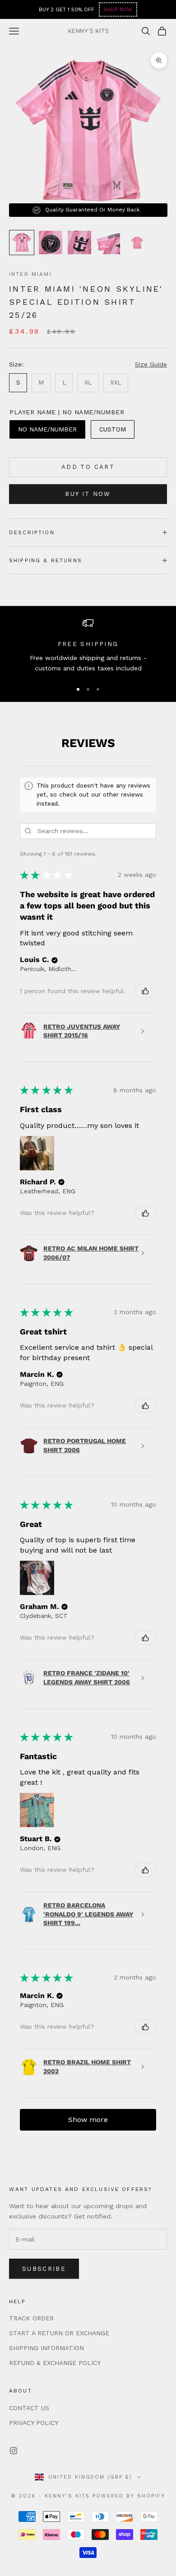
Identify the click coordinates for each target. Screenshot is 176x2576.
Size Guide (151, 364)
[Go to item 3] (79, 243)
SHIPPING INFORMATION (46, 2348)
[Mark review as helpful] (145, 991)
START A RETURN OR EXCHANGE (59, 2333)
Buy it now (88, 494)
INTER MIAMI (30, 274)
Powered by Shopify (129, 2496)
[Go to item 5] (137, 243)
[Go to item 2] (51, 243)
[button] (55, 960)
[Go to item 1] (22, 243)
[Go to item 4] (108, 243)
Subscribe (44, 2269)
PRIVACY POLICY (34, 2423)
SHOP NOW (118, 9)
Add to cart (88, 467)
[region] (88, 646)
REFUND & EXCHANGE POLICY (55, 2363)
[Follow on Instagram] (14, 2451)
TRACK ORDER (31, 2318)
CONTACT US (29, 2408)
